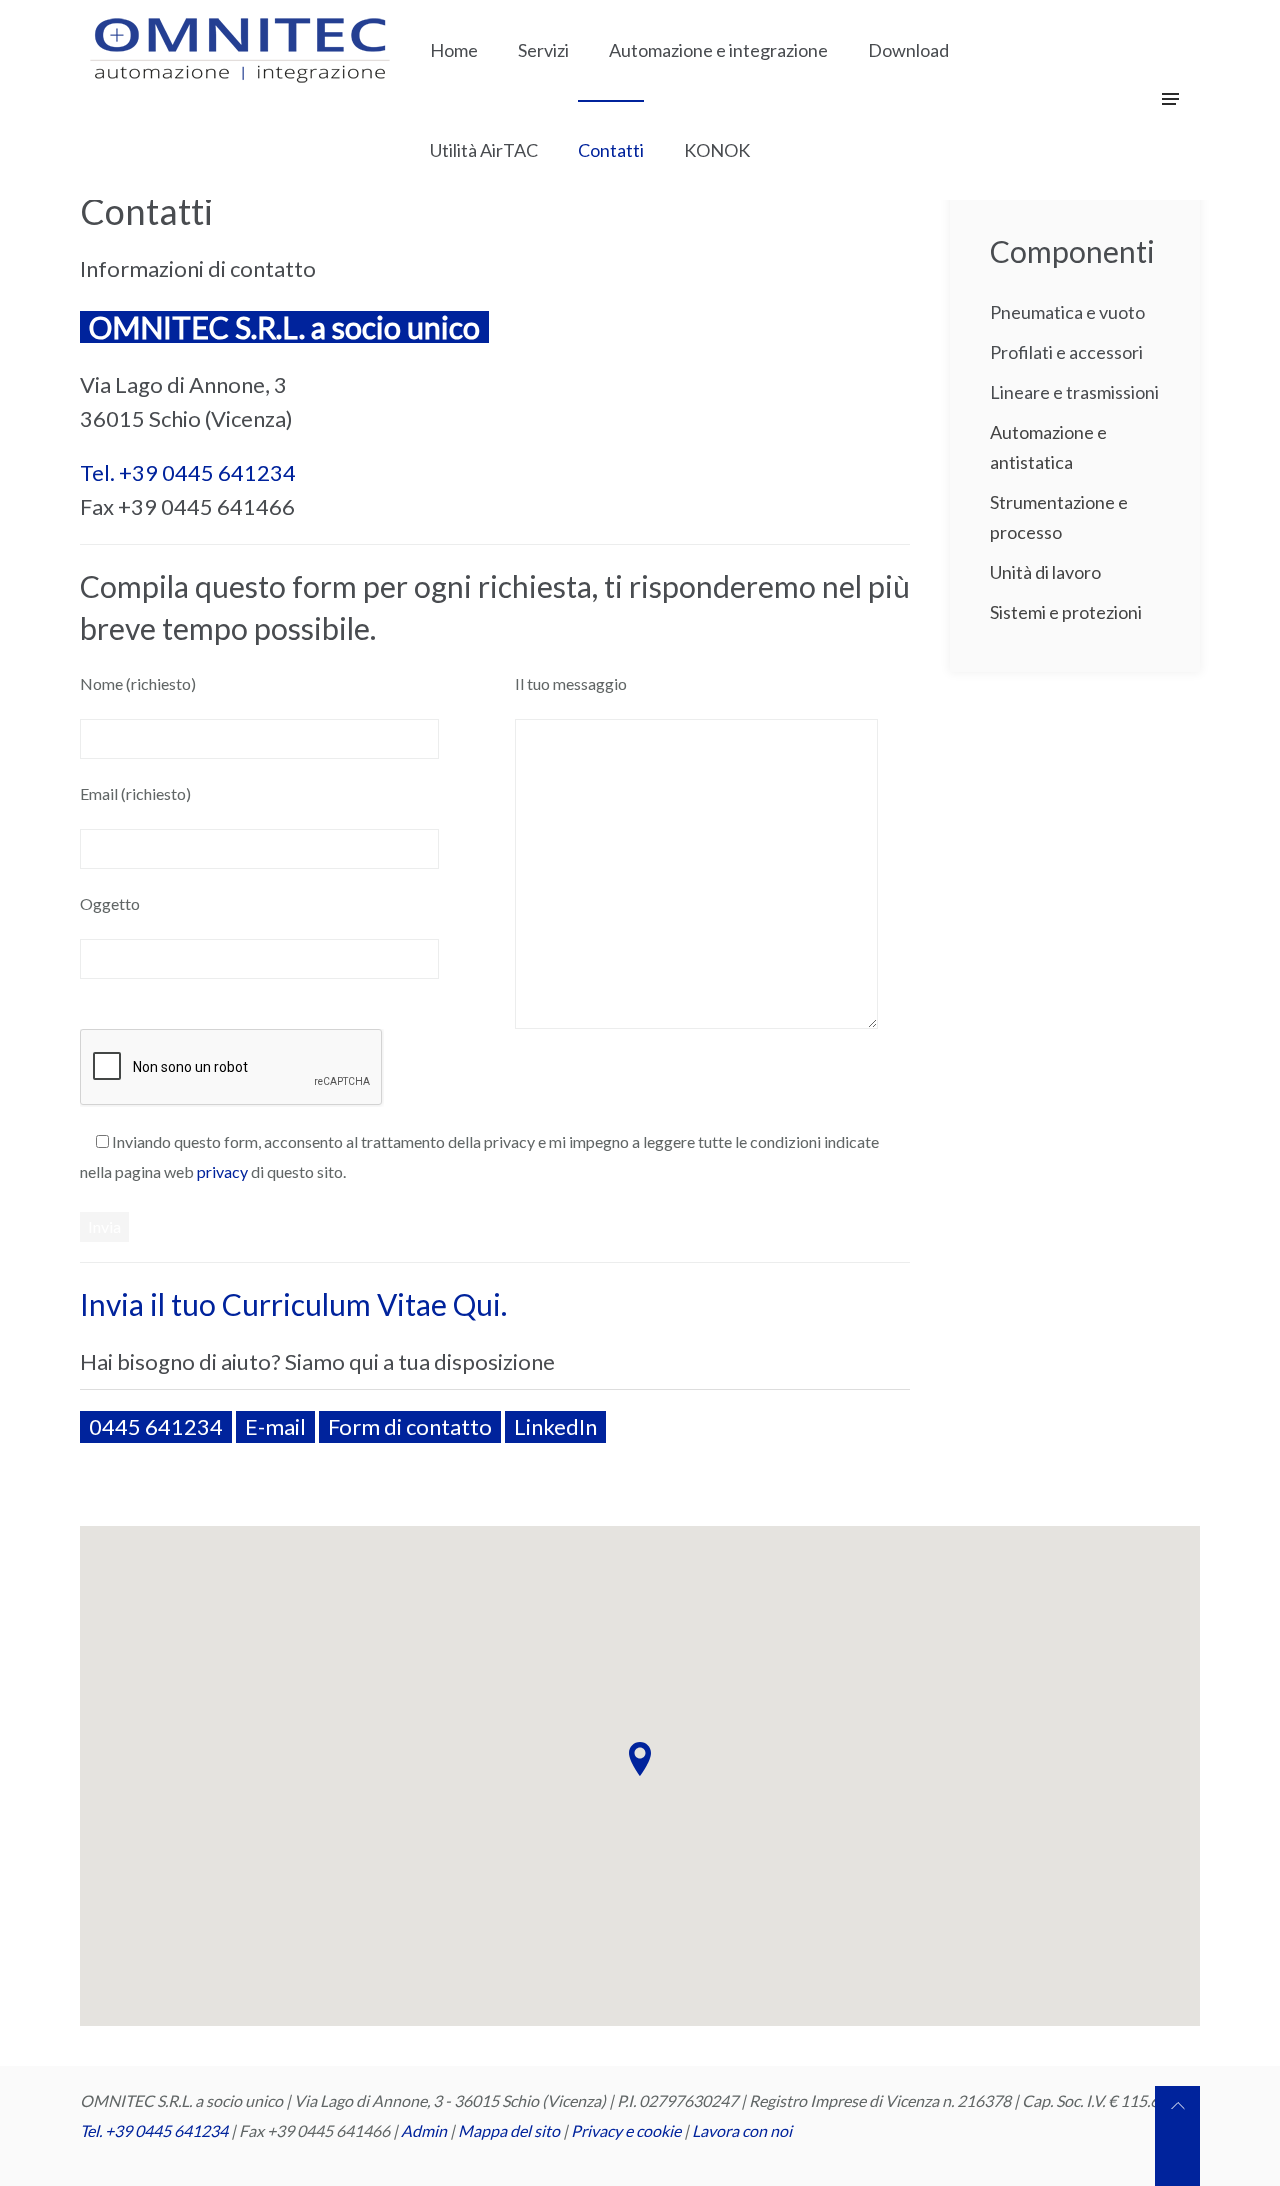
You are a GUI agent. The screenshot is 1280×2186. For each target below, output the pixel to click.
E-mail (275, 1426)
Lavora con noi (742, 2130)
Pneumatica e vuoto (1067, 312)
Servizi (543, 50)
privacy (222, 1171)
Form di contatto (410, 1426)
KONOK (717, 150)
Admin (424, 2130)
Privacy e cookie (627, 2130)
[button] (640, 1759)
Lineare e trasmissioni (1074, 392)
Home (454, 50)
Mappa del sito (509, 2130)
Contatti (611, 150)
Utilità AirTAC (484, 150)
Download (908, 50)
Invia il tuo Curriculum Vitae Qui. (293, 1304)
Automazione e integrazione (718, 50)
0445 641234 (156, 1426)
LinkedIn (555, 1426)
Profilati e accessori (1066, 352)
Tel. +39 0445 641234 (188, 472)
